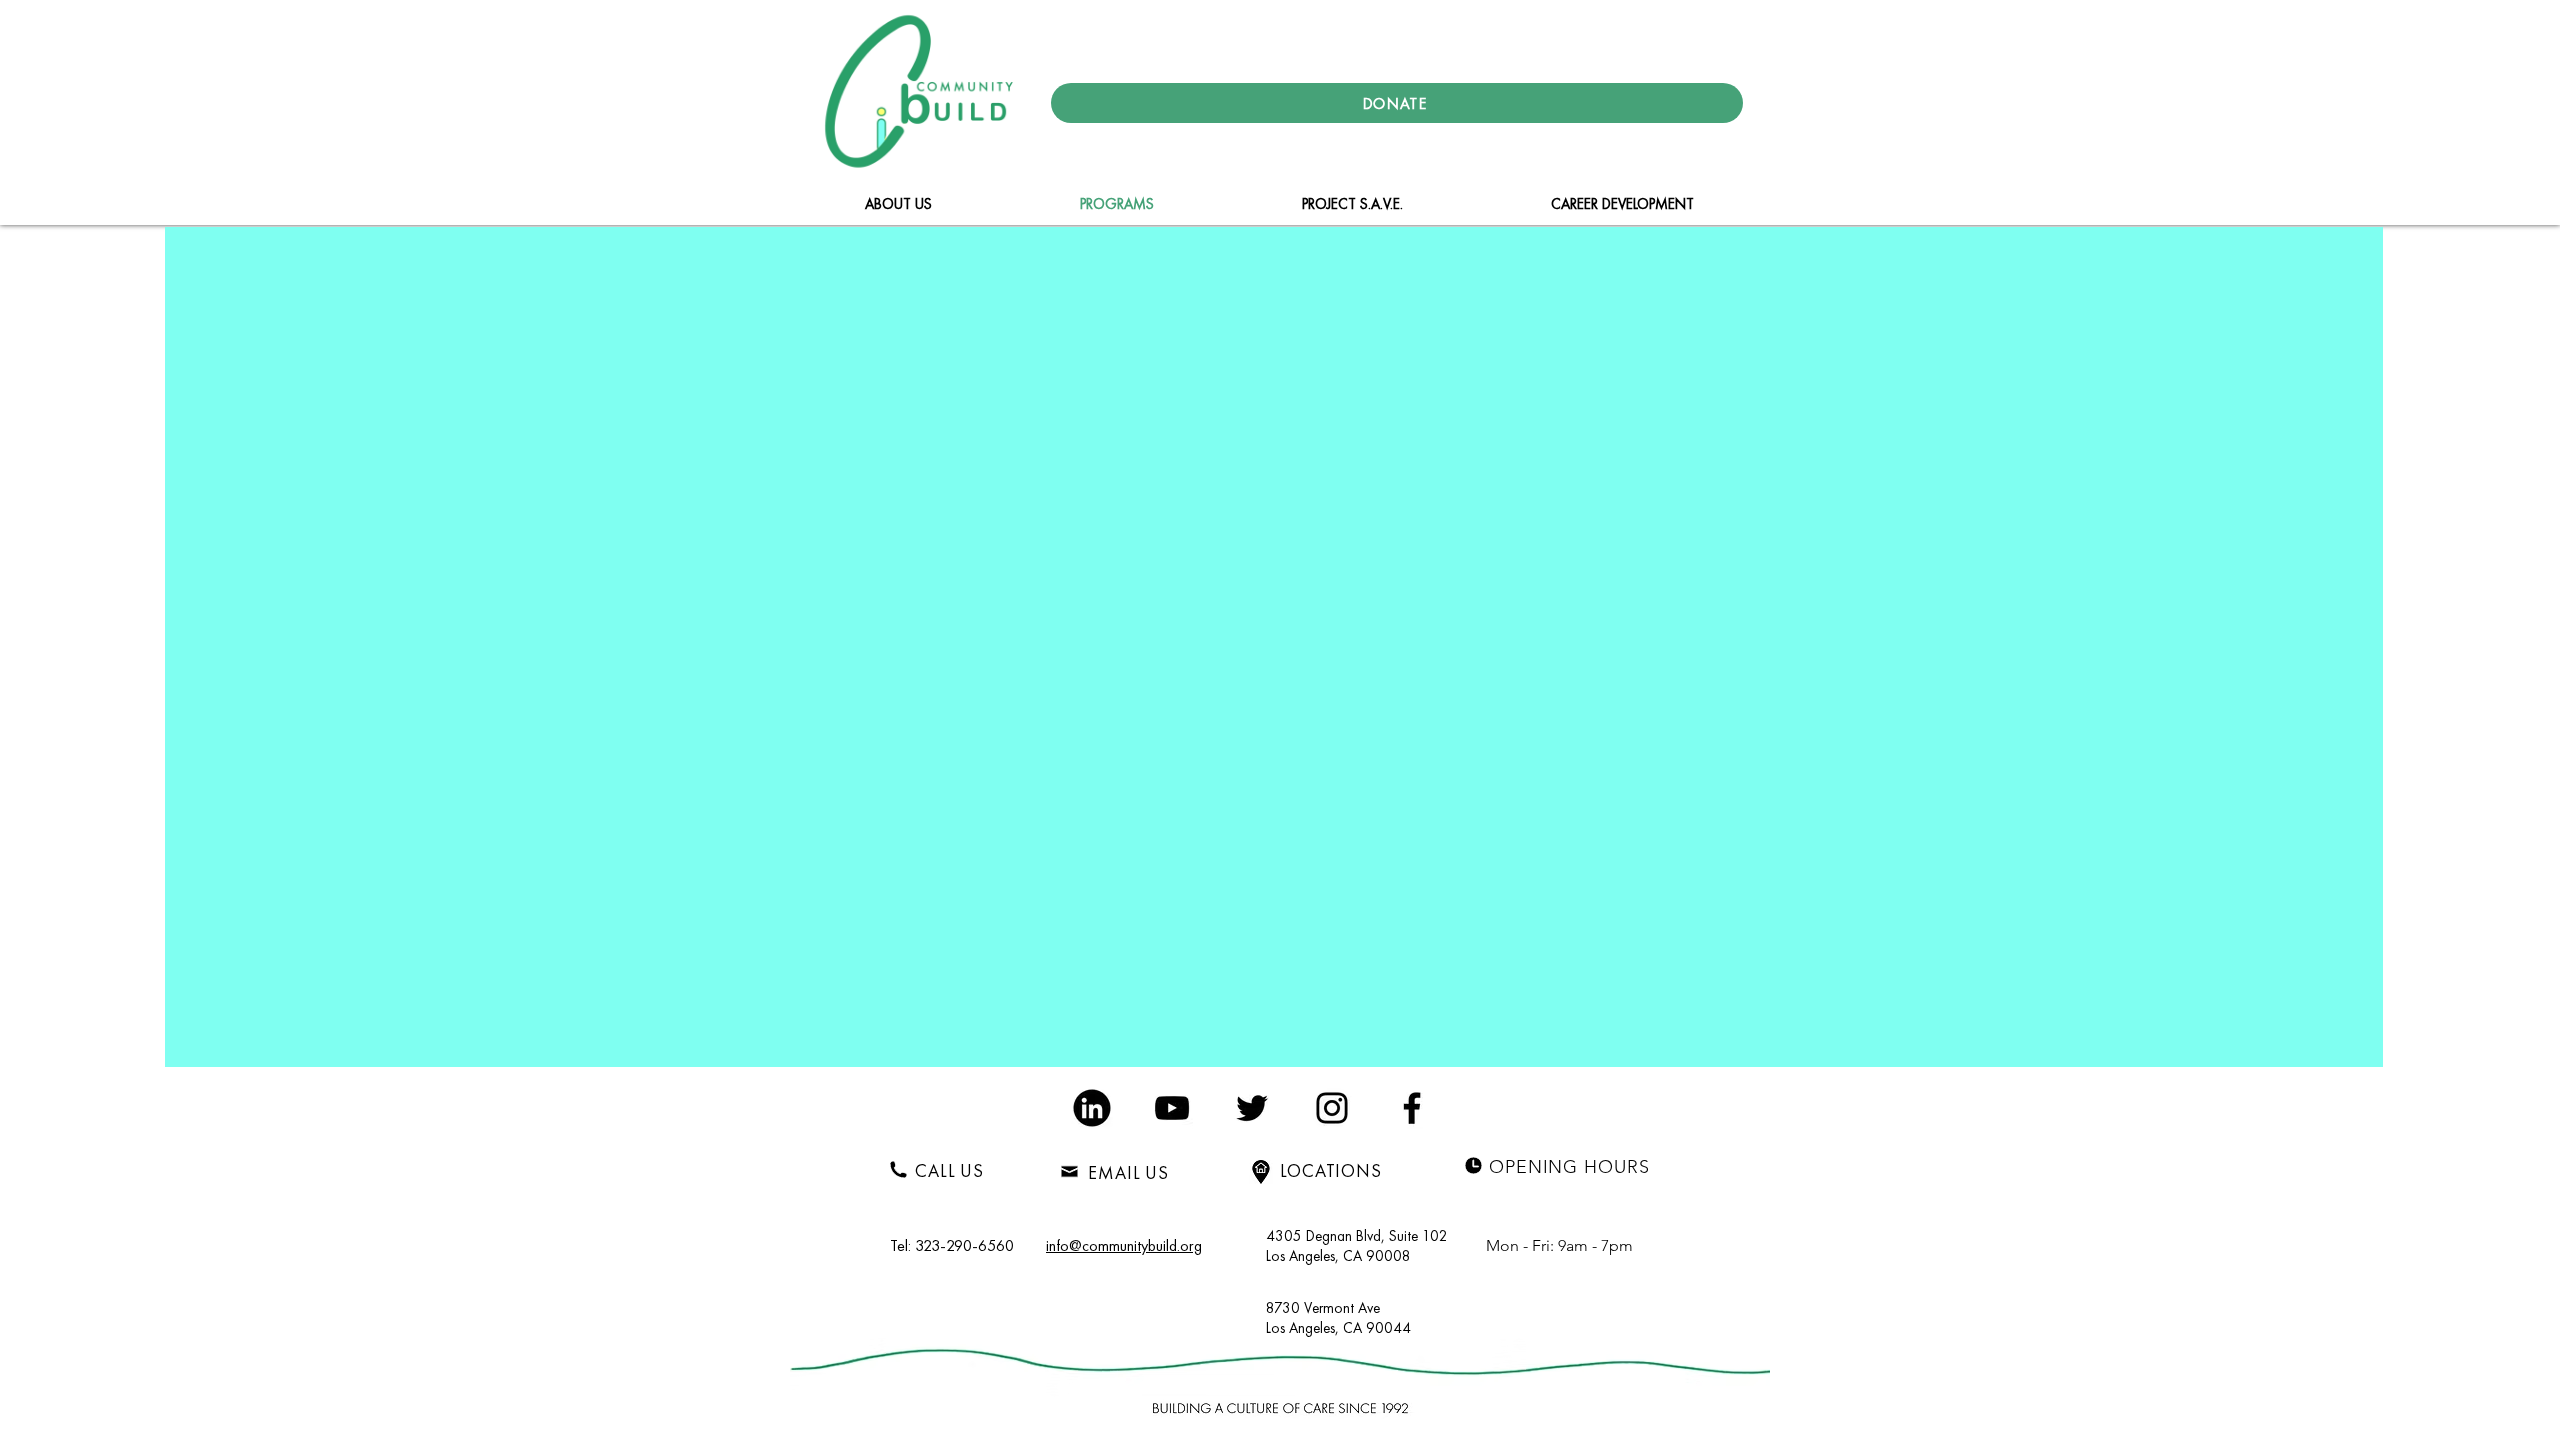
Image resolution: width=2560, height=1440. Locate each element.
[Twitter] (1252, 1108)
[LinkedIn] (1092, 1108)
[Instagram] (1332, 1108)
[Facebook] (1412, 1108)
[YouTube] (1172, 1108)
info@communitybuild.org (1124, 1245)
